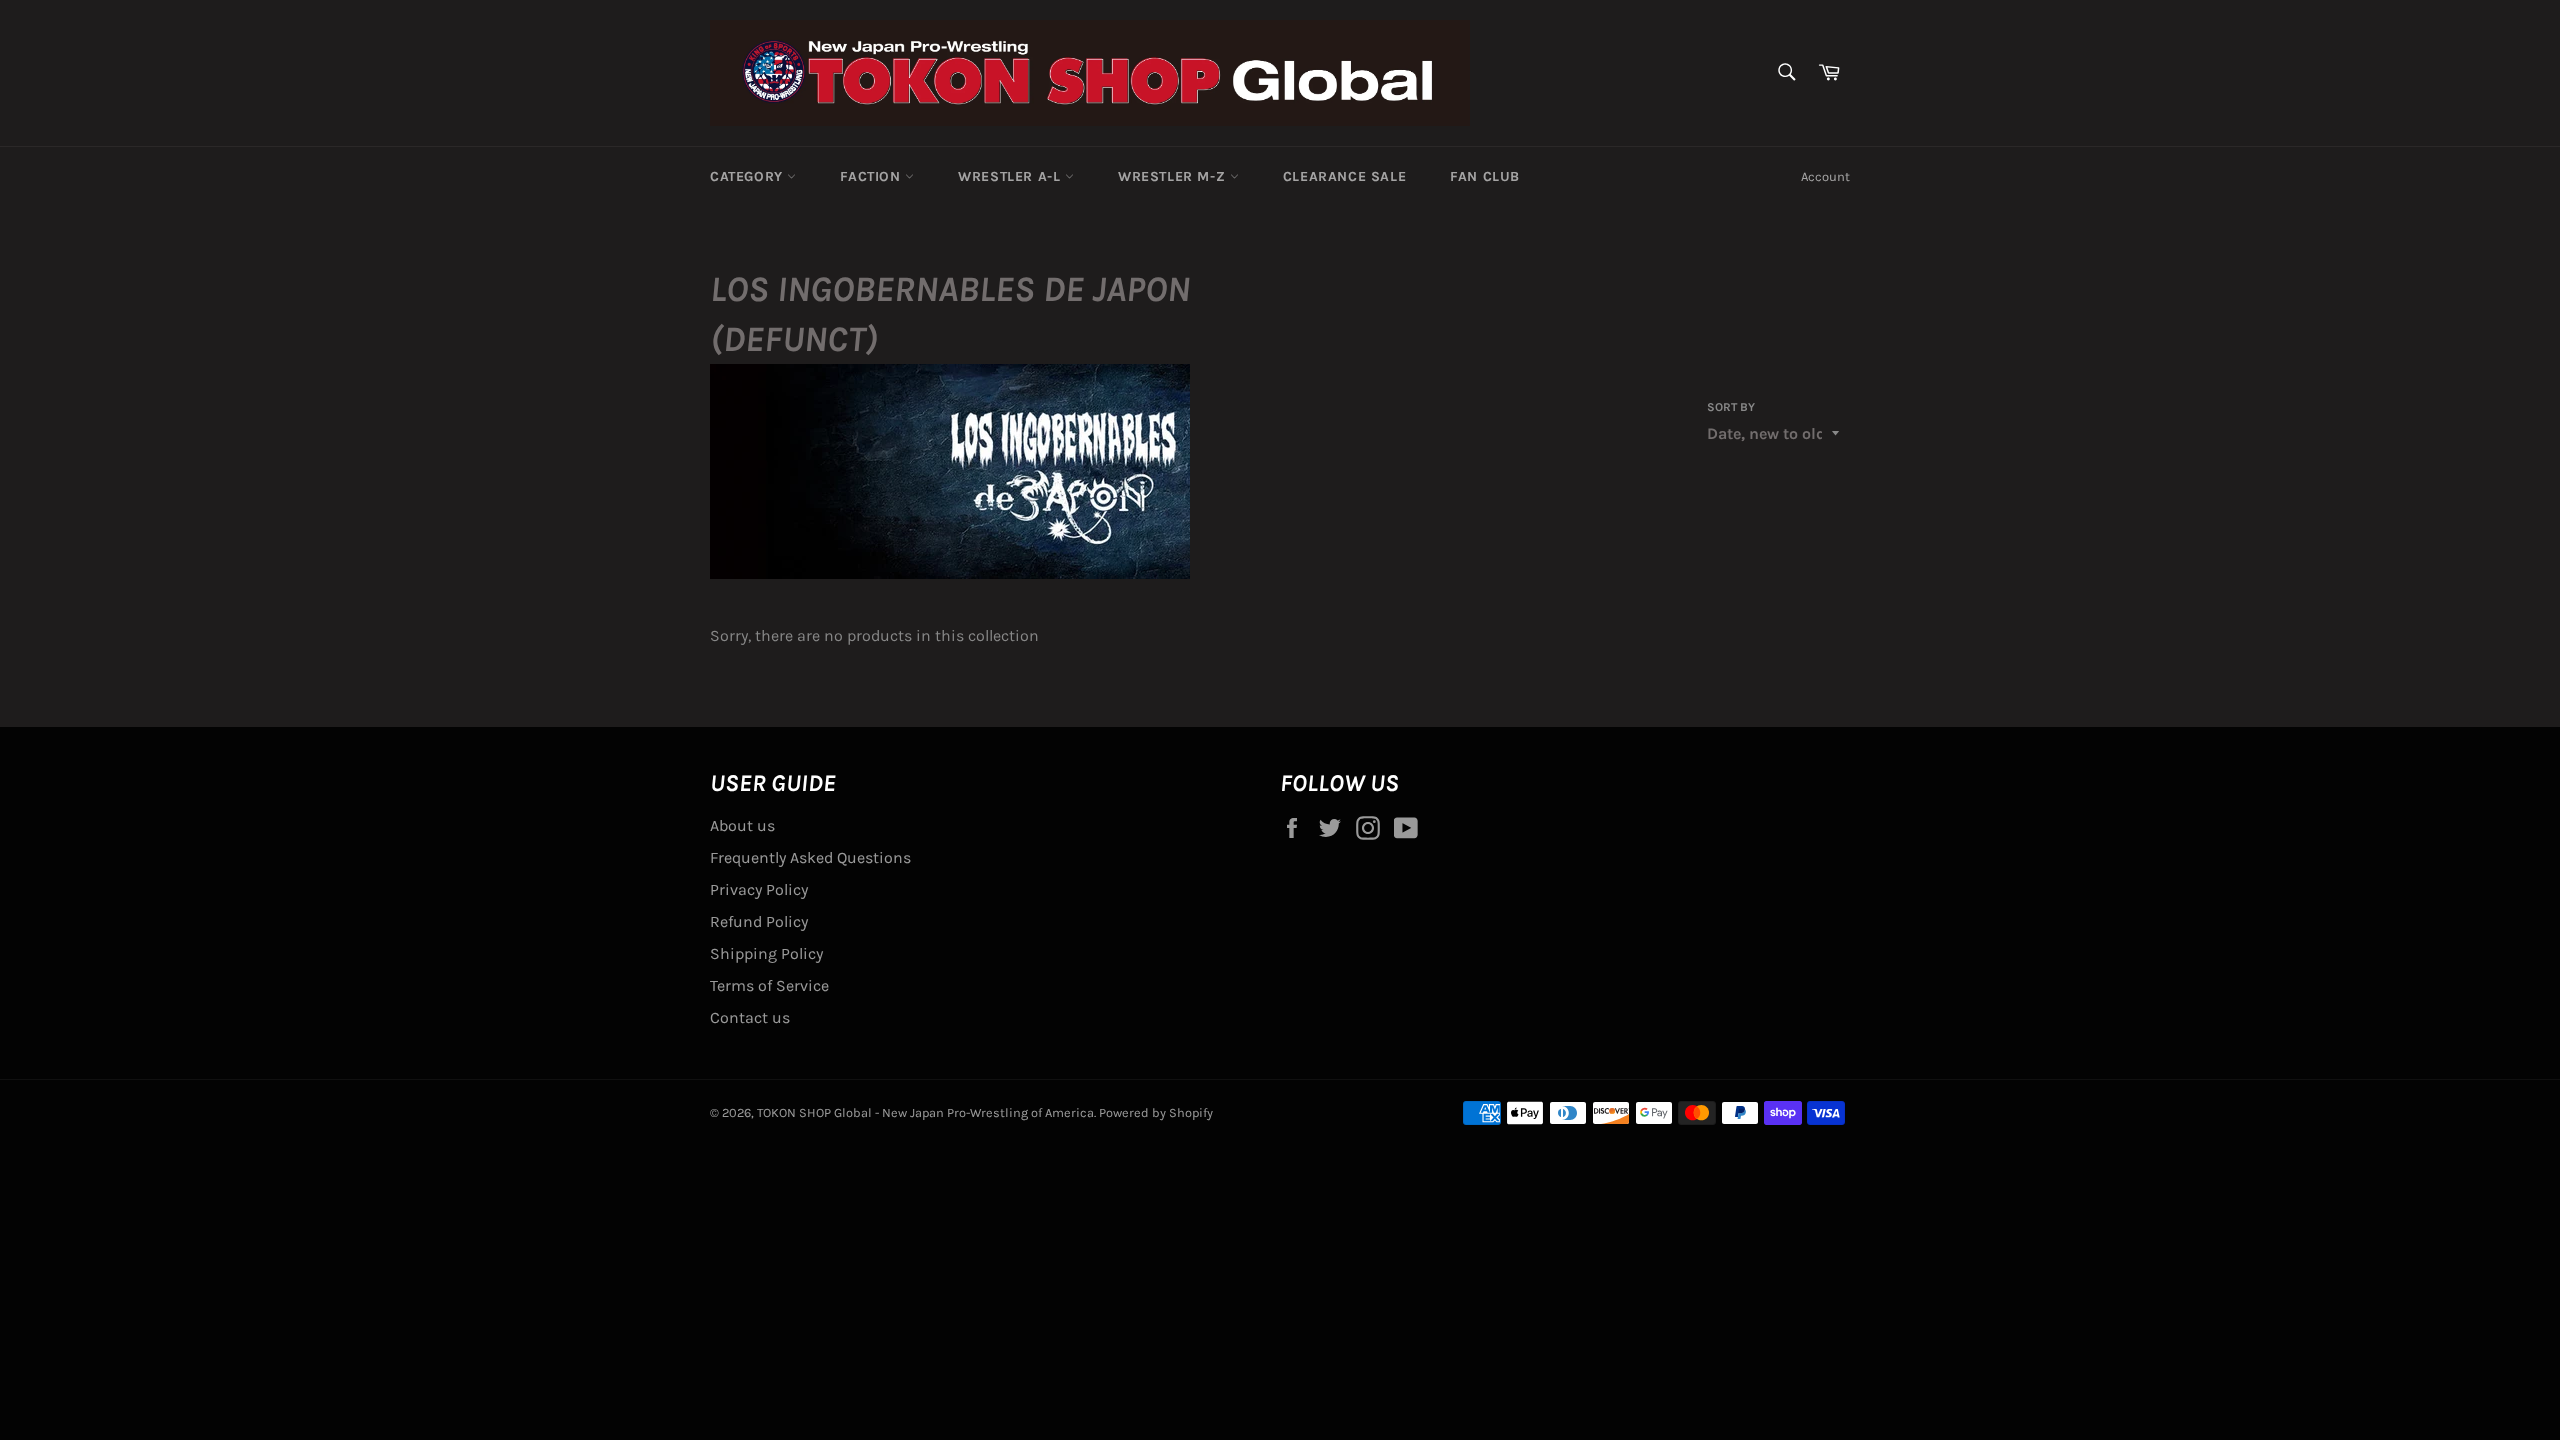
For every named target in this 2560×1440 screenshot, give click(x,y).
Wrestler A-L (1011, 176)
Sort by (1731, 407)
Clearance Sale (1344, 176)
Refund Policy (759, 921)
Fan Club (1485, 176)
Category (748, 176)
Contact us (750, 1017)
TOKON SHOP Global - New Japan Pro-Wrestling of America (925, 1112)
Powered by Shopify (1156, 1112)
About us (742, 825)
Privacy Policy (759, 889)
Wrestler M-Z (1174, 176)
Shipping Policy (766, 953)
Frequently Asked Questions (810, 857)
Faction (872, 176)
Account (1825, 176)
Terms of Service (769, 985)
